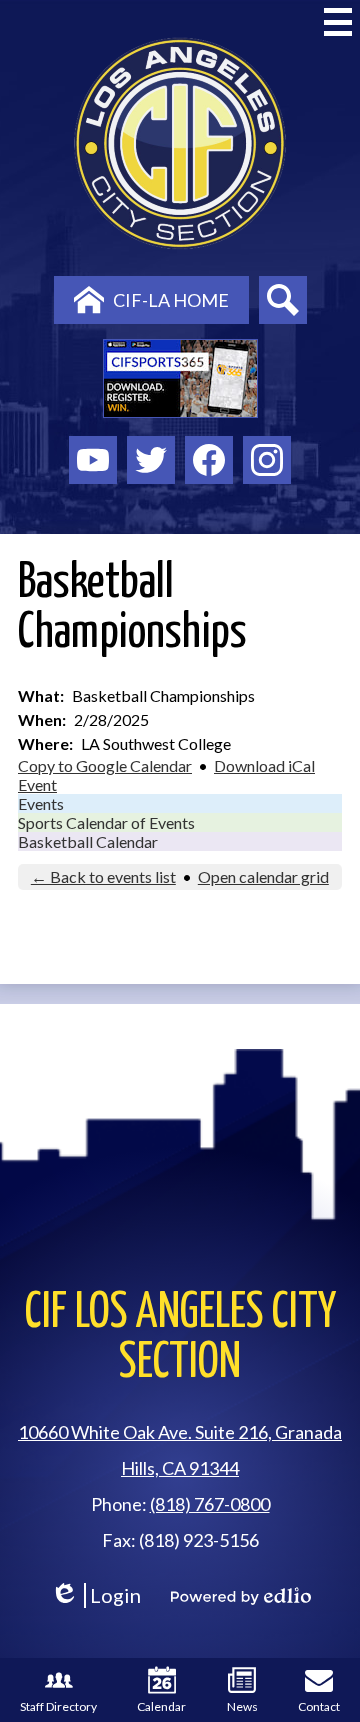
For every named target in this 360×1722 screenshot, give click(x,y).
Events (41, 803)
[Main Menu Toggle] (338, 22)
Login (95, 1595)
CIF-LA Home (171, 300)
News (242, 1706)
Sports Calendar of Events (106, 822)
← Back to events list (103, 876)
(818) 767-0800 (210, 1504)
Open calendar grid (263, 876)
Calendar (161, 1706)
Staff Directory (58, 1706)
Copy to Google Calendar (105, 765)
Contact (319, 1706)
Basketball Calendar (88, 841)
